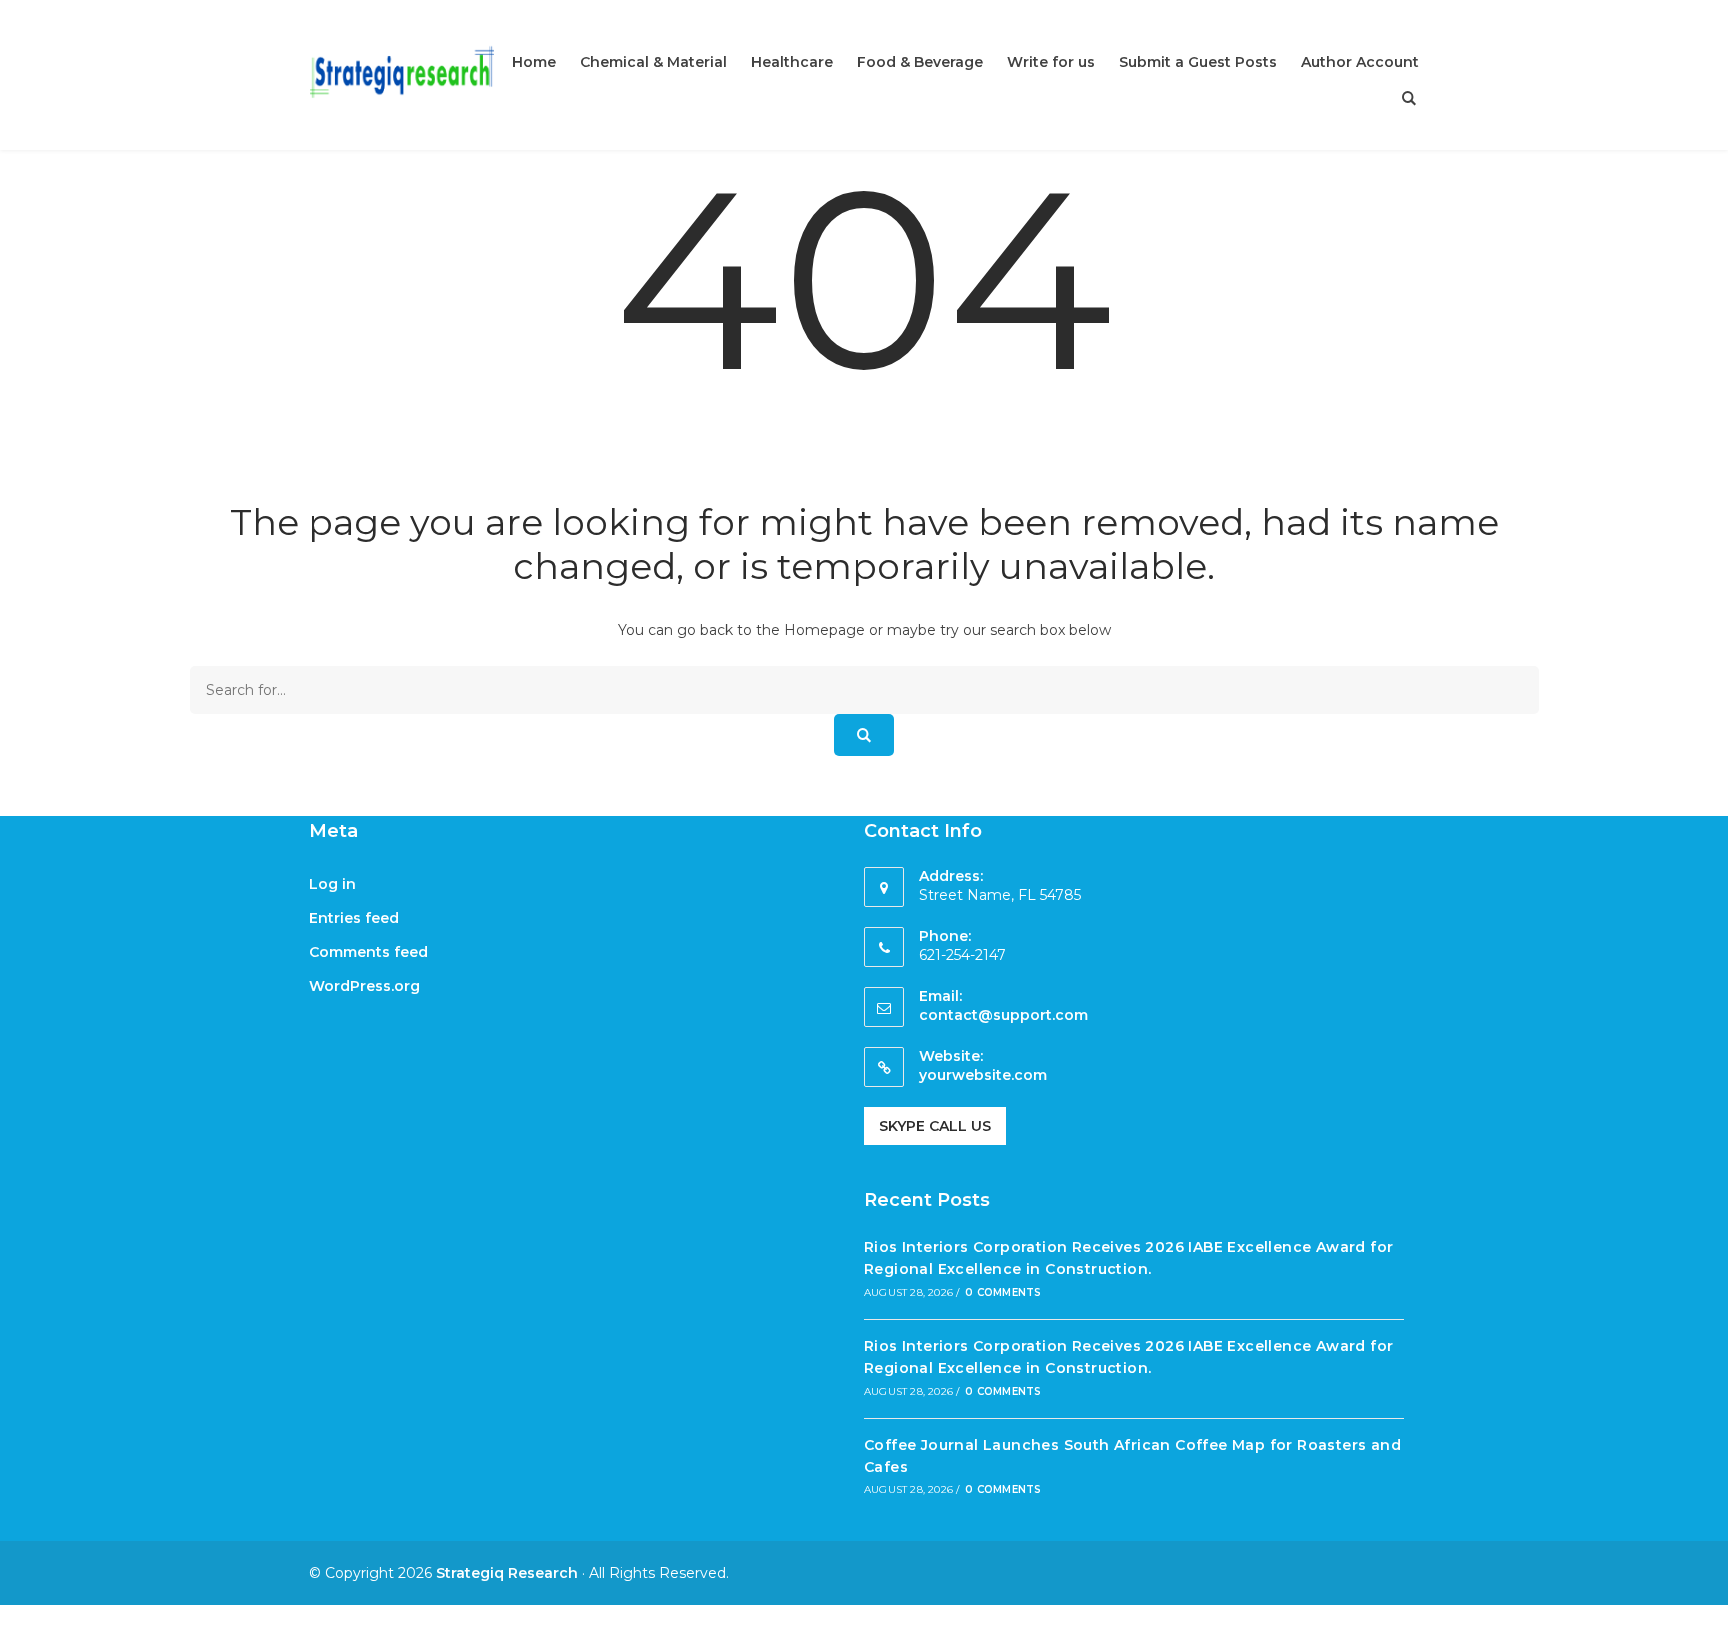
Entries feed (354, 918)
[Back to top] (1708, 1629)
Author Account (1360, 62)
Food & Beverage (920, 62)
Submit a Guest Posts (1198, 62)
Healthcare (792, 62)
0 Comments (1003, 1292)
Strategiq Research (507, 1573)
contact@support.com (1003, 1015)
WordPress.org (364, 986)
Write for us (1051, 62)
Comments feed (368, 952)
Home (534, 62)
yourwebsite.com (983, 1075)
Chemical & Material (653, 62)
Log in (332, 884)
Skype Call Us (935, 1126)
